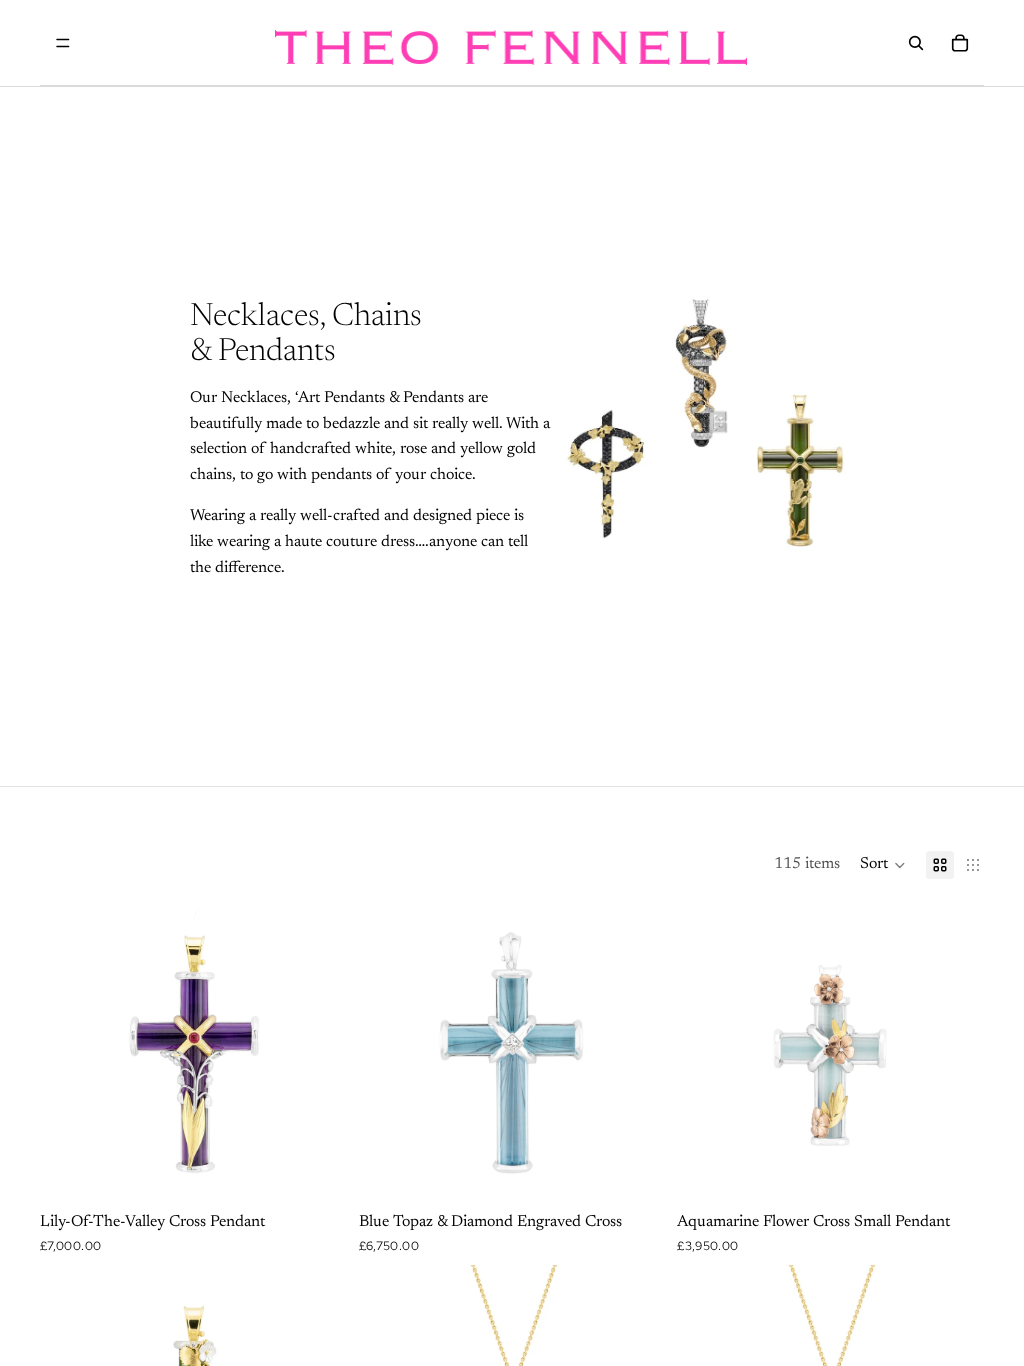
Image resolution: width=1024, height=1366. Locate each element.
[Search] (916, 43)
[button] (883, 865)
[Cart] (960, 43)
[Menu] (63, 43)
